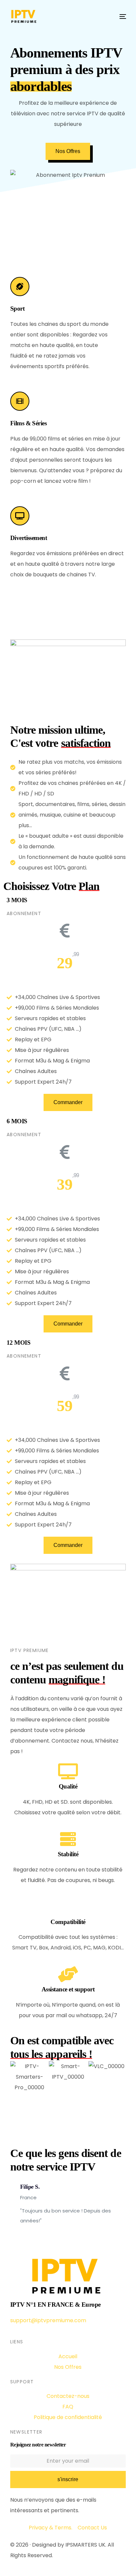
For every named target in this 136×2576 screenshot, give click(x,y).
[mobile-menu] (119, 17)
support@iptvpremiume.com (48, 2320)
